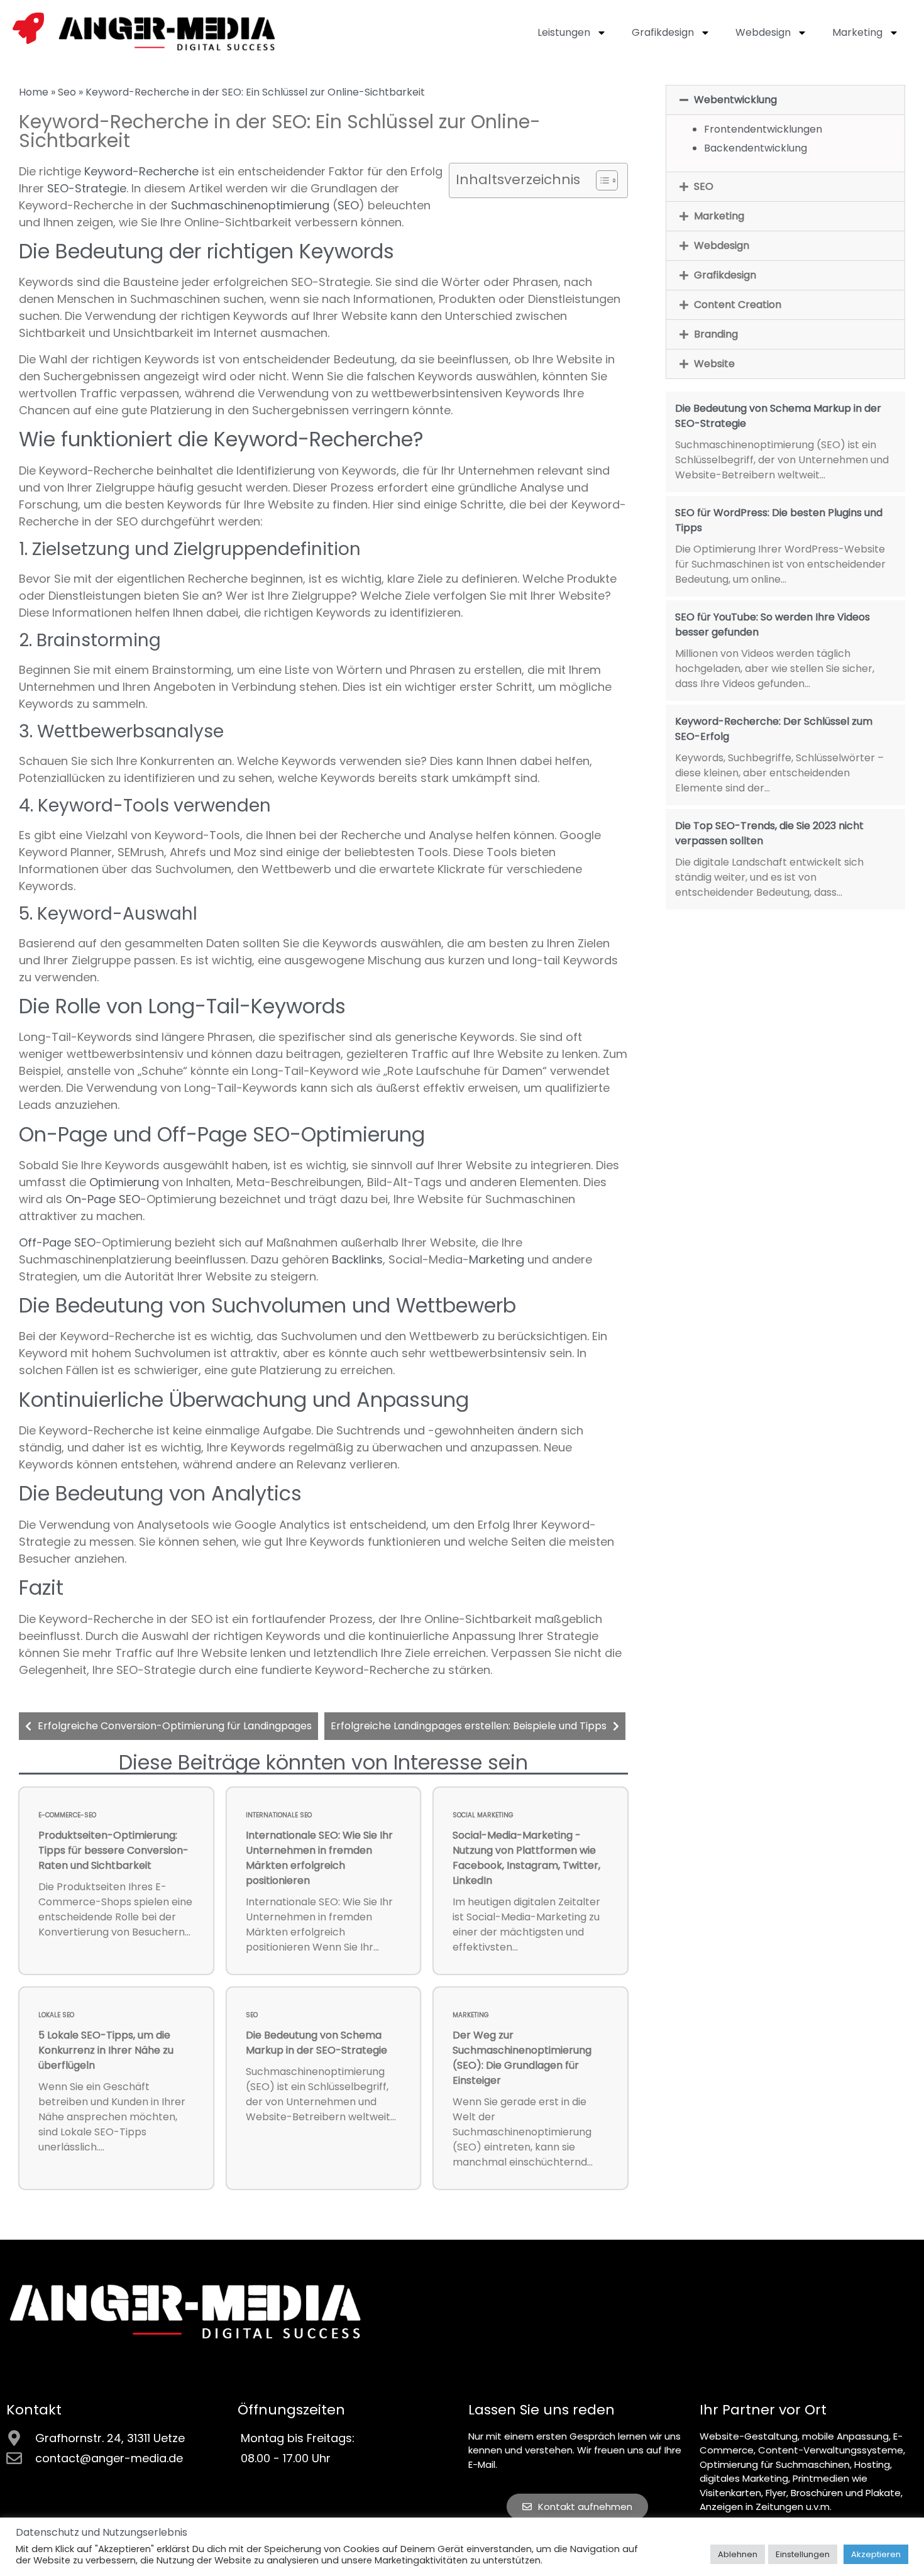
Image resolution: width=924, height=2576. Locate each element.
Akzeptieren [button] (876, 2554)
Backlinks (357, 1259)
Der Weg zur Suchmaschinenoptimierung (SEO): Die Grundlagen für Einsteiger (522, 2058)
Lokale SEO (56, 2015)
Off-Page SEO (57, 1242)
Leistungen (564, 32)
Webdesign (763, 32)
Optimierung (124, 1182)
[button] (785, 100)
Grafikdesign (663, 32)
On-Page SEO (103, 1199)
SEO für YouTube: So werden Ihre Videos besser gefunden (773, 625)
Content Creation (738, 305)
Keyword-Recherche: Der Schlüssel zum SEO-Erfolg (774, 729)
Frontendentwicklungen (763, 129)
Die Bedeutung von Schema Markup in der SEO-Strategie (316, 2043)
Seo (67, 92)
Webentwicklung (735, 100)
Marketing (857, 32)
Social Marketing (483, 1815)
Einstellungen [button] (803, 2554)
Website (714, 364)
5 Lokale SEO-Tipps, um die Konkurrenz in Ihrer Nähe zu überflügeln (106, 2050)
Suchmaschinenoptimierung (250, 205)
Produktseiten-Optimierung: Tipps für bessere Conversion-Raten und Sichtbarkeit (113, 1850)
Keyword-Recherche (141, 171)
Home (34, 92)
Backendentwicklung (756, 148)
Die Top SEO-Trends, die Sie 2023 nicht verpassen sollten (769, 833)
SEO (348, 205)
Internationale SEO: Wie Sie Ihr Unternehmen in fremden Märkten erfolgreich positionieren (319, 1858)
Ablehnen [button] (738, 2554)
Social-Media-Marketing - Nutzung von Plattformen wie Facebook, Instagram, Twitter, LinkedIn (526, 1858)
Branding (716, 334)
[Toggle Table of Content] (601, 180)
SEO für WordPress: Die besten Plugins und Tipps (779, 520)
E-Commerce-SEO (67, 1815)
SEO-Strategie (87, 188)
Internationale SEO (279, 1815)
